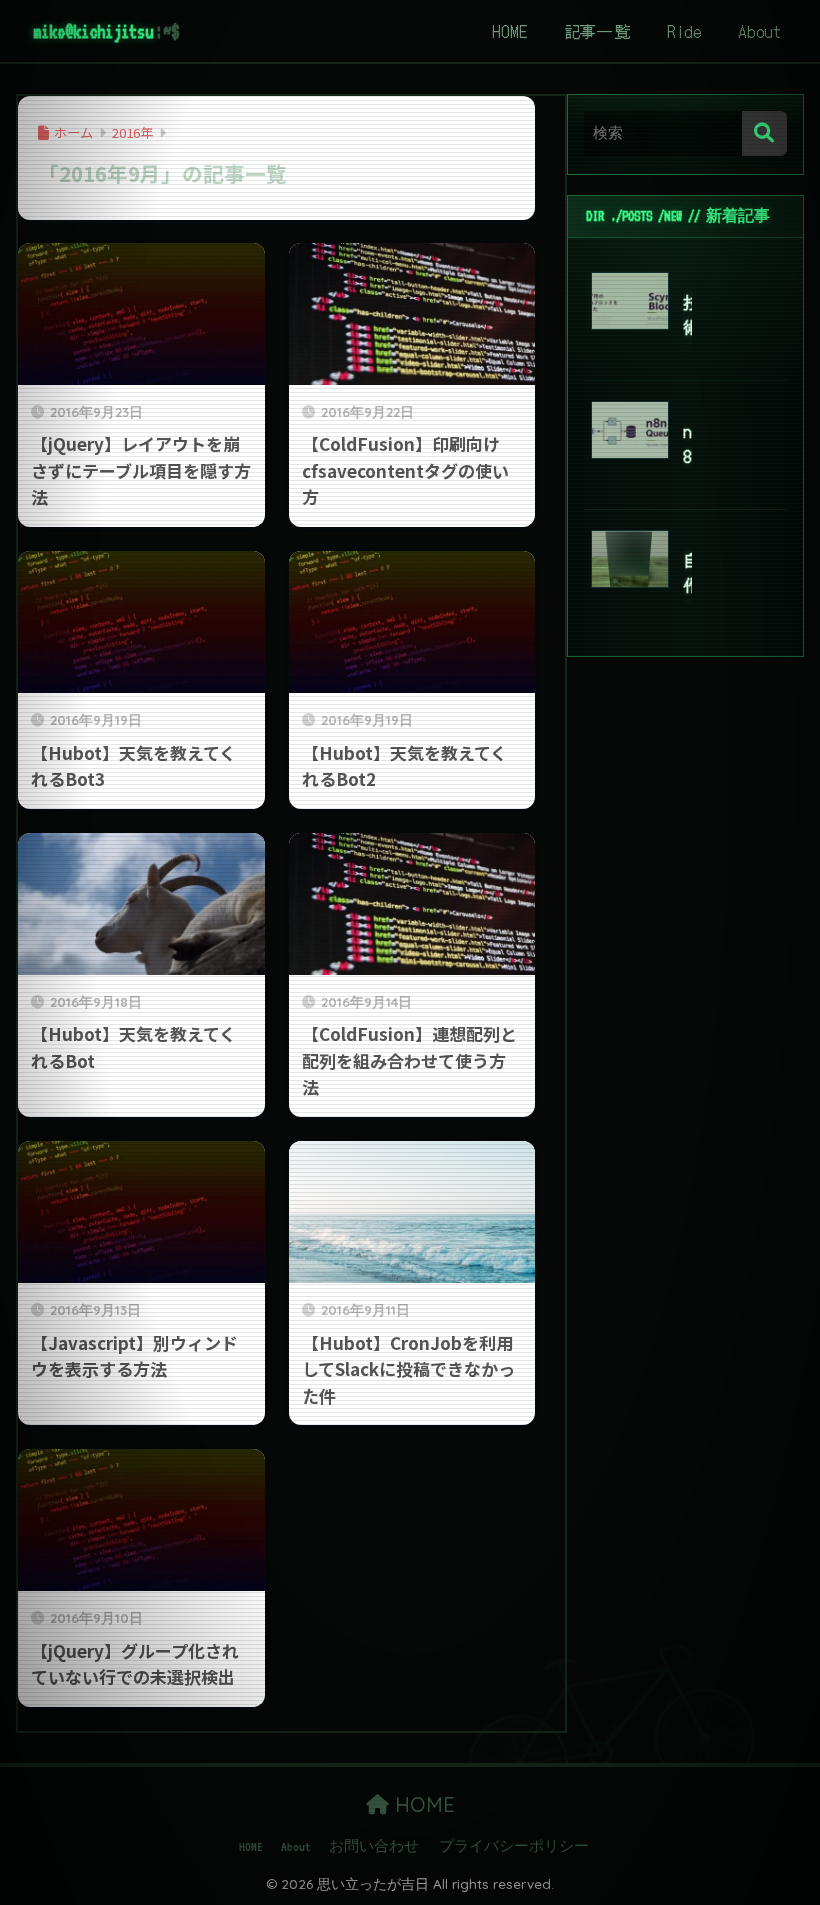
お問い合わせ (374, 1846)
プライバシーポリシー (514, 1846)
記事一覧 (597, 31)
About (760, 31)
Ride (684, 31)
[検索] (764, 133)
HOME (509, 31)
